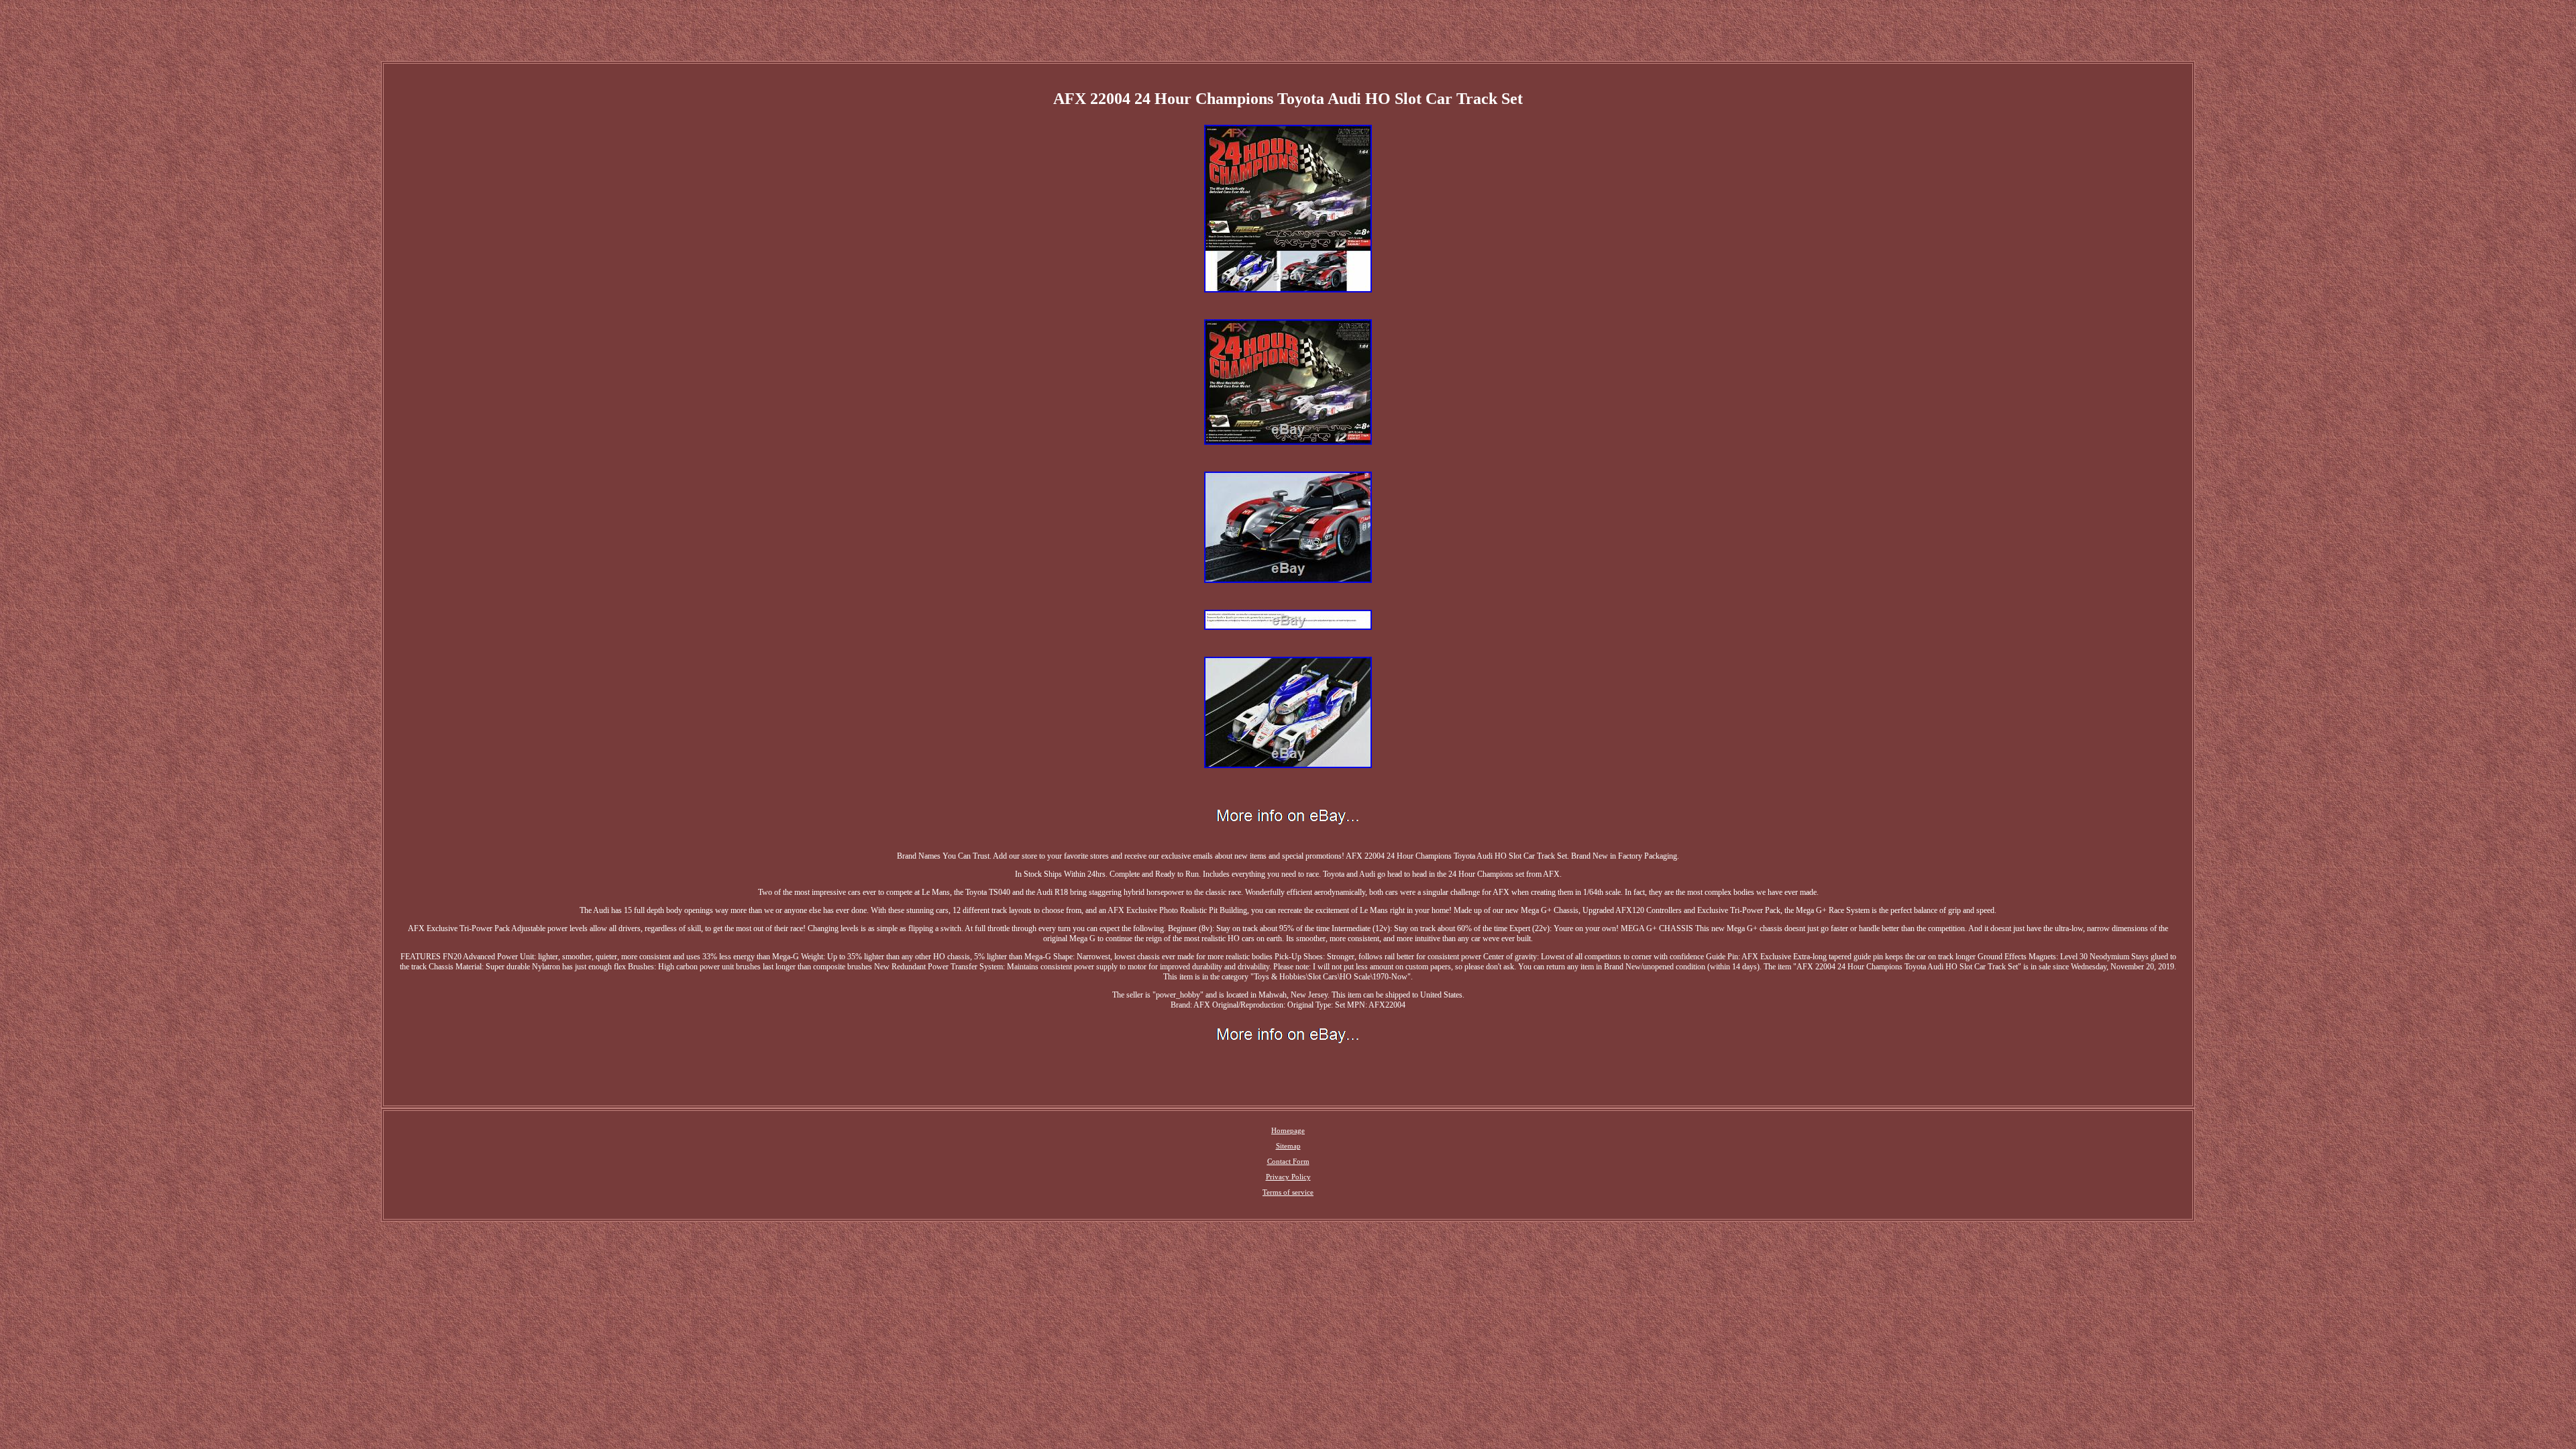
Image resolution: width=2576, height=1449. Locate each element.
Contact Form (1288, 1161)
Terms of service (1288, 1192)
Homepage (1288, 1130)
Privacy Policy (1288, 1177)
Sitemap (1288, 1146)
